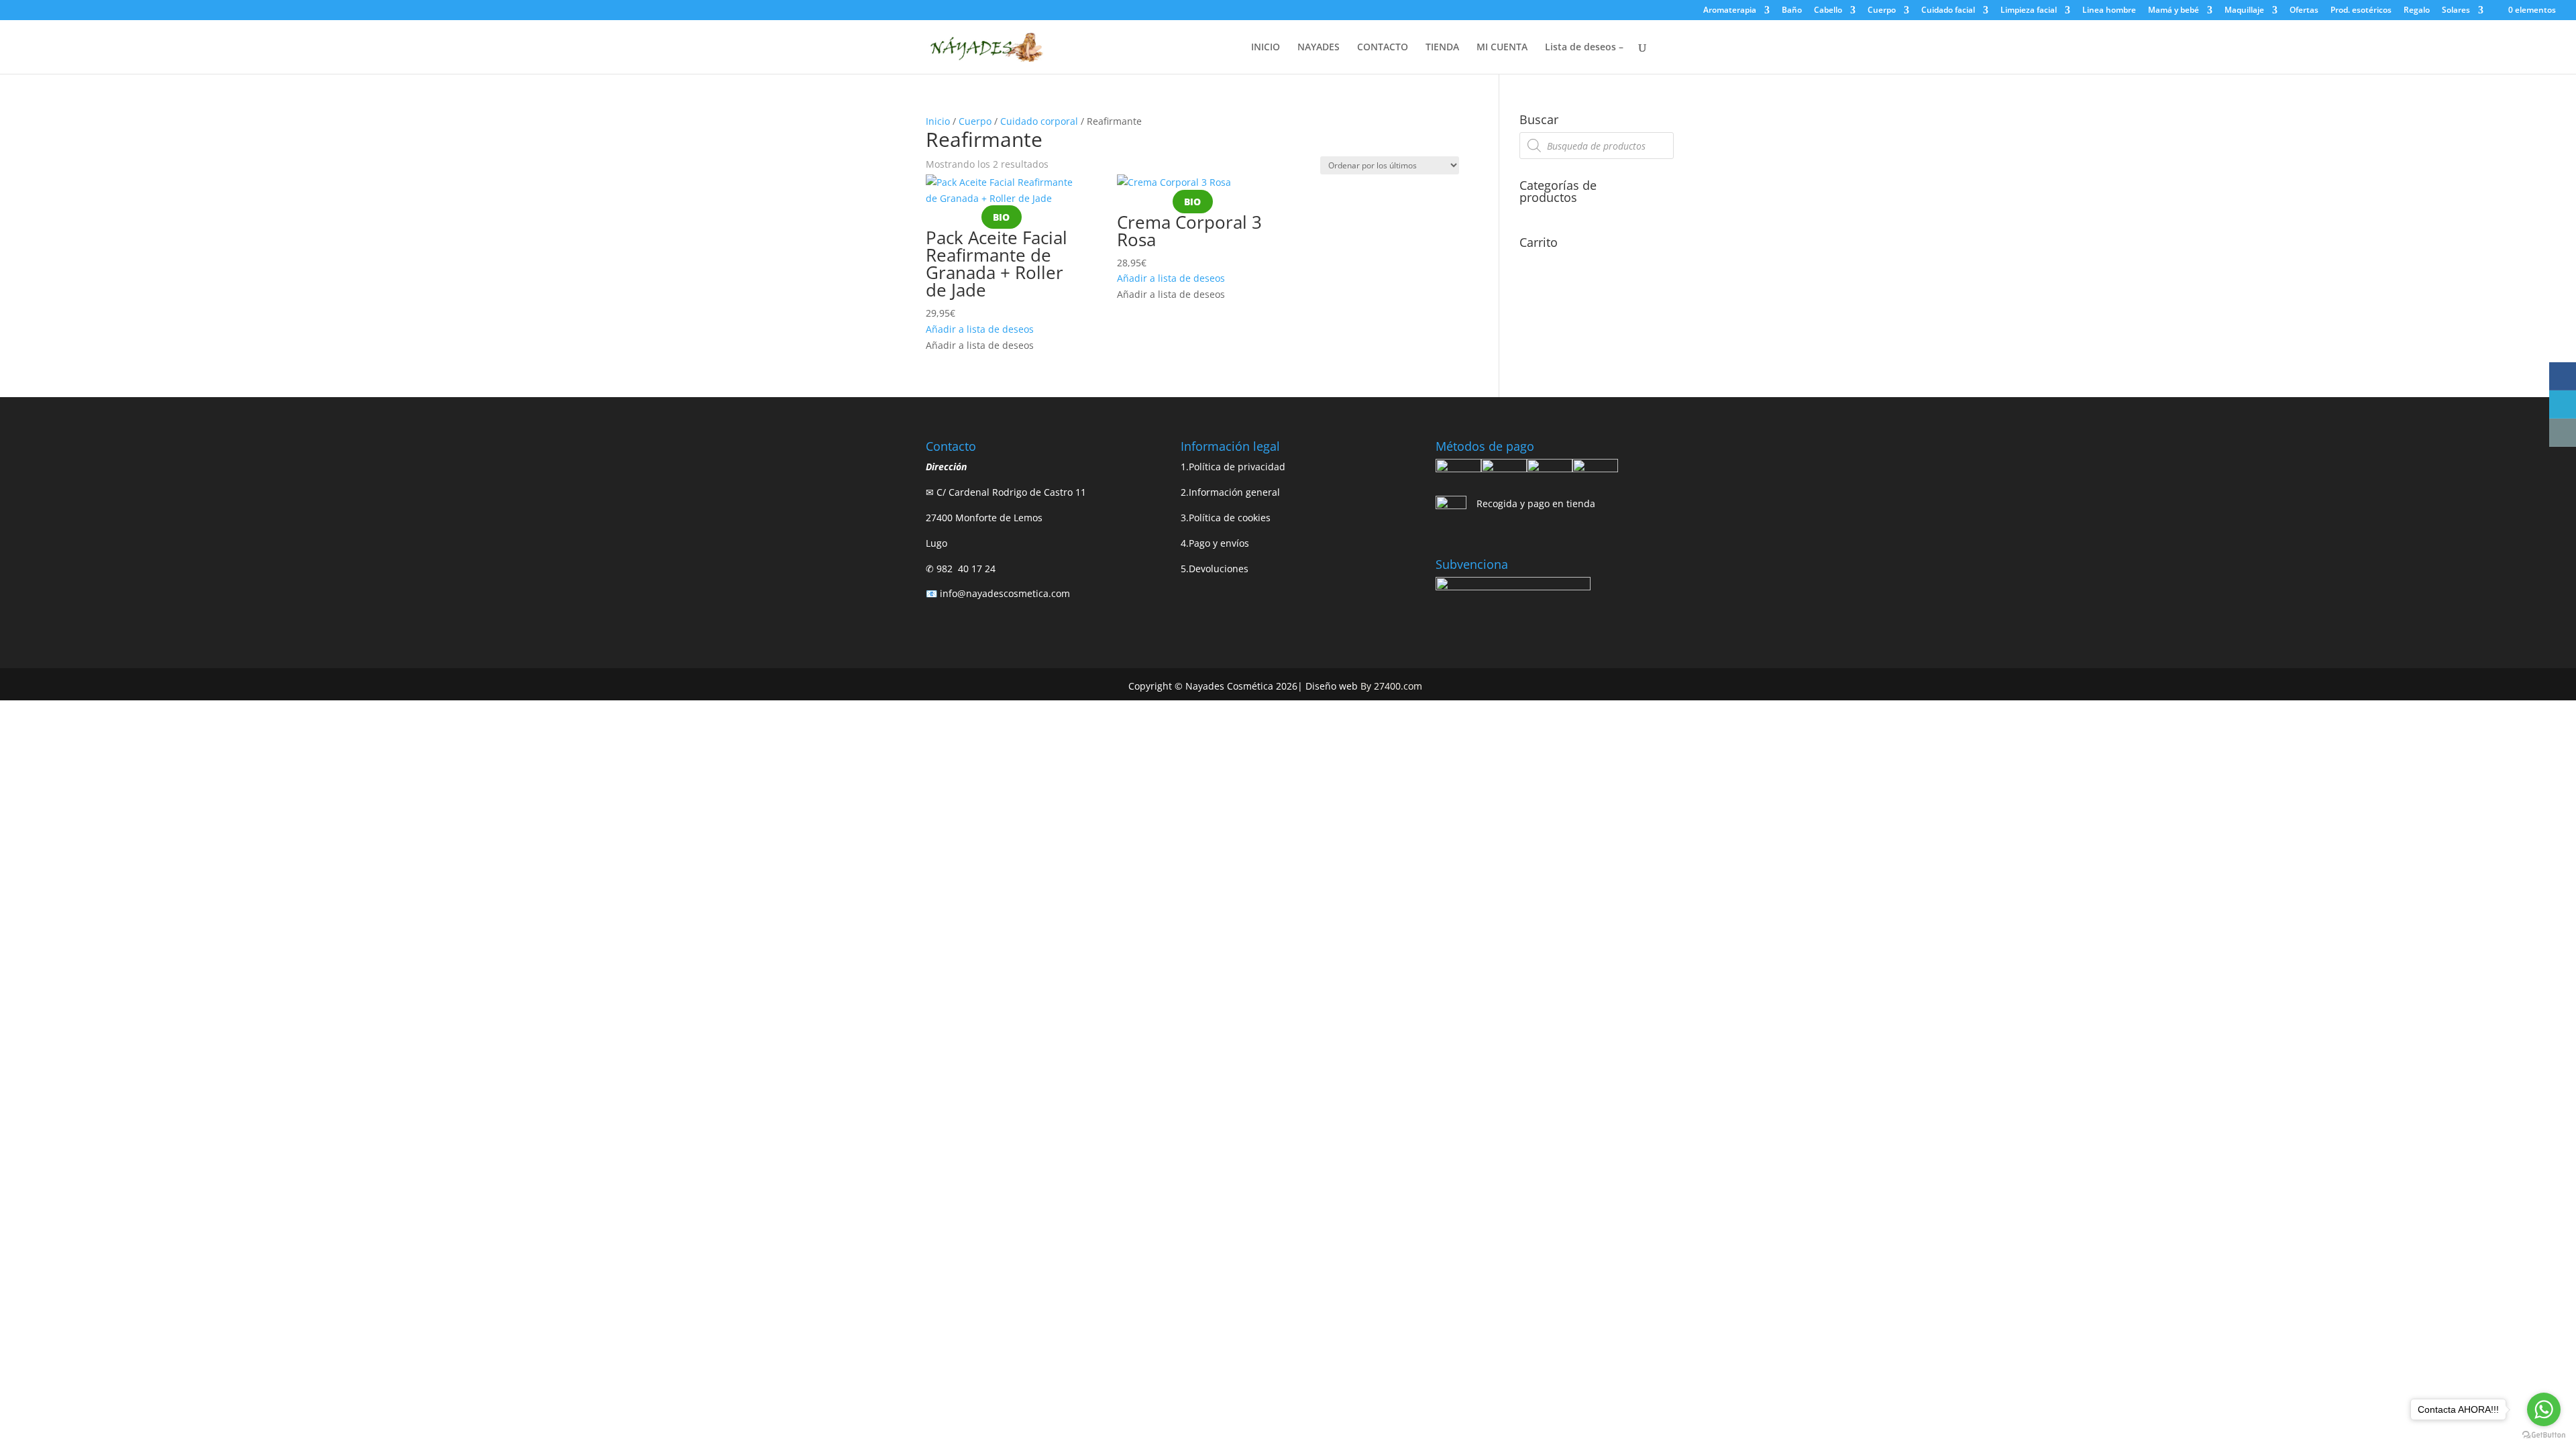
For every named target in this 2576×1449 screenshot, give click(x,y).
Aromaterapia (1730, 11)
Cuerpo (1882, 11)
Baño (1792, 11)
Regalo (2417, 11)
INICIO (1266, 48)
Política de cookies (1230, 518)
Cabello (1828, 11)
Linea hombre (2109, 11)
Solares (2456, 11)
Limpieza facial (2029, 11)
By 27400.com (1391, 686)
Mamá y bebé (2173, 11)
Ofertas (2304, 11)
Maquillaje (2244, 11)
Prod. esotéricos (2361, 11)
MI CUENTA (1502, 48)
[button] (980, 329)
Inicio (938, 121)
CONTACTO (1383, 48)
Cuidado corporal (1039, 121)
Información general (1234, 492)
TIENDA (1442, 48)
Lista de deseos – (1584, 48)
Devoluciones (1219, 569)
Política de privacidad (1237, 467)
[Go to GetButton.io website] (2544, 1435)
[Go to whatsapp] (2544, 1409)
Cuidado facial (1948, 11)
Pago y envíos (1219, 543)
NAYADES (1319, 48)
